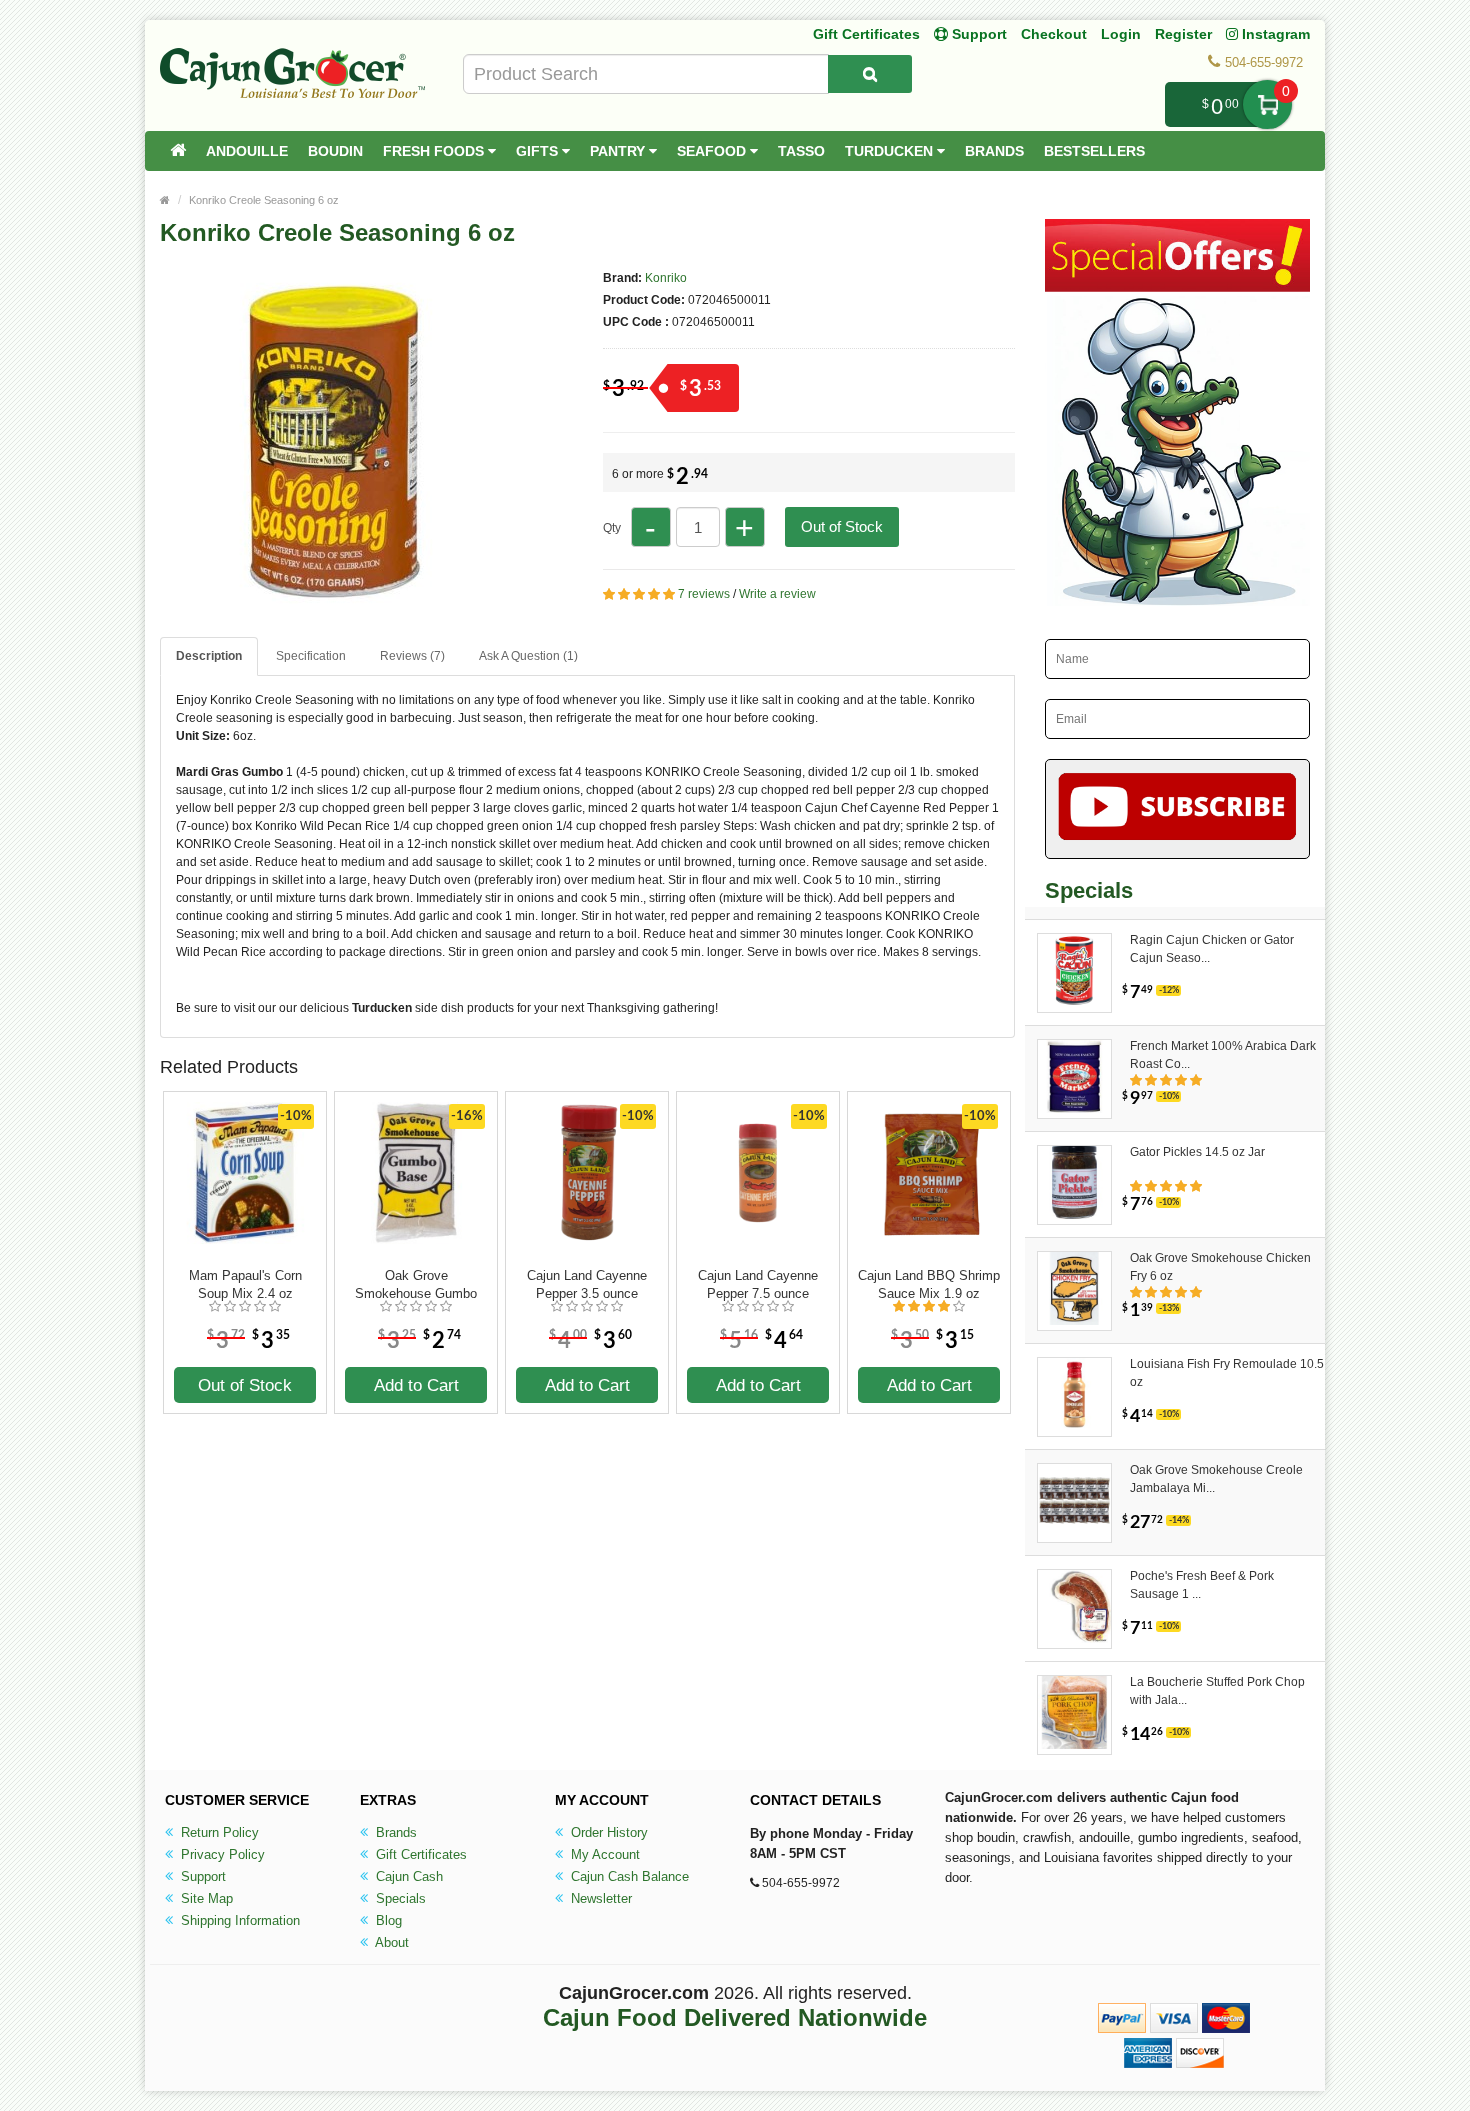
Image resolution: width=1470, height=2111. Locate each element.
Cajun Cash (407, 1876)
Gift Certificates (866, 34)
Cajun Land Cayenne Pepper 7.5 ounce (758, 1284)
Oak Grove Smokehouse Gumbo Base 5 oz (416, 1285)
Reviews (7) (412, 656)
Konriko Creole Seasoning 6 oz (264, 200)
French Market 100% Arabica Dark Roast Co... (1223, 1055)
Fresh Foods (435, 151)
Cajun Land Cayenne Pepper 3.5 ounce (587, 1284)
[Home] (178, 151)
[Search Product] (870, 74)
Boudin (335, 151)
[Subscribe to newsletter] (1177, 809)
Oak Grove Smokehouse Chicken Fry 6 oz (1220, 1267)
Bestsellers (1094, 151)
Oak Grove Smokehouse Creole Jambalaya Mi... (1216, 1479)
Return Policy (218, 1832)
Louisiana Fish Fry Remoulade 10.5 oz (1227, 1373)
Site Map (205, 1898)
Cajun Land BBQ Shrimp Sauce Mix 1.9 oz (929, 1284)
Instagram (1274, 34)
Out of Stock (842, 526)
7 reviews (704, 594)
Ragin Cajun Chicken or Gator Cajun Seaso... (1212, 949)
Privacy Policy (221, 1854)
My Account (603, 1854)
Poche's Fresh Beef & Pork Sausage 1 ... (1202, 1585)
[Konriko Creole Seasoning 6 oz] (335, 608)
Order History (607, 1832)
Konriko (666, 278)
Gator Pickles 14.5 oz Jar (1197, 1152)
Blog (387, 1920)
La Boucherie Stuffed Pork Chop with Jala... (1217, 1691)
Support (201, 1876)
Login (1121, 34)
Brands (994, 151)
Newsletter (599, 1898)
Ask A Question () (528, 656)
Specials (399, 1898)
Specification (311, 656)
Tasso (801, 151)
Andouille (247, 151)
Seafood (713, 151)
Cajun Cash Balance (628, 1876)
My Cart (1267, 104)
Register (1183, 34)
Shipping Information (238, 1920)
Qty (612, 528)
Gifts (539, 151)
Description (209, 656)
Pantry (619, 151)
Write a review (777, 594)
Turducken (891, 151)
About (390, 1942)
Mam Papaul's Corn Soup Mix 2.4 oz (245, 1284)
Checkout (1054, 34)
